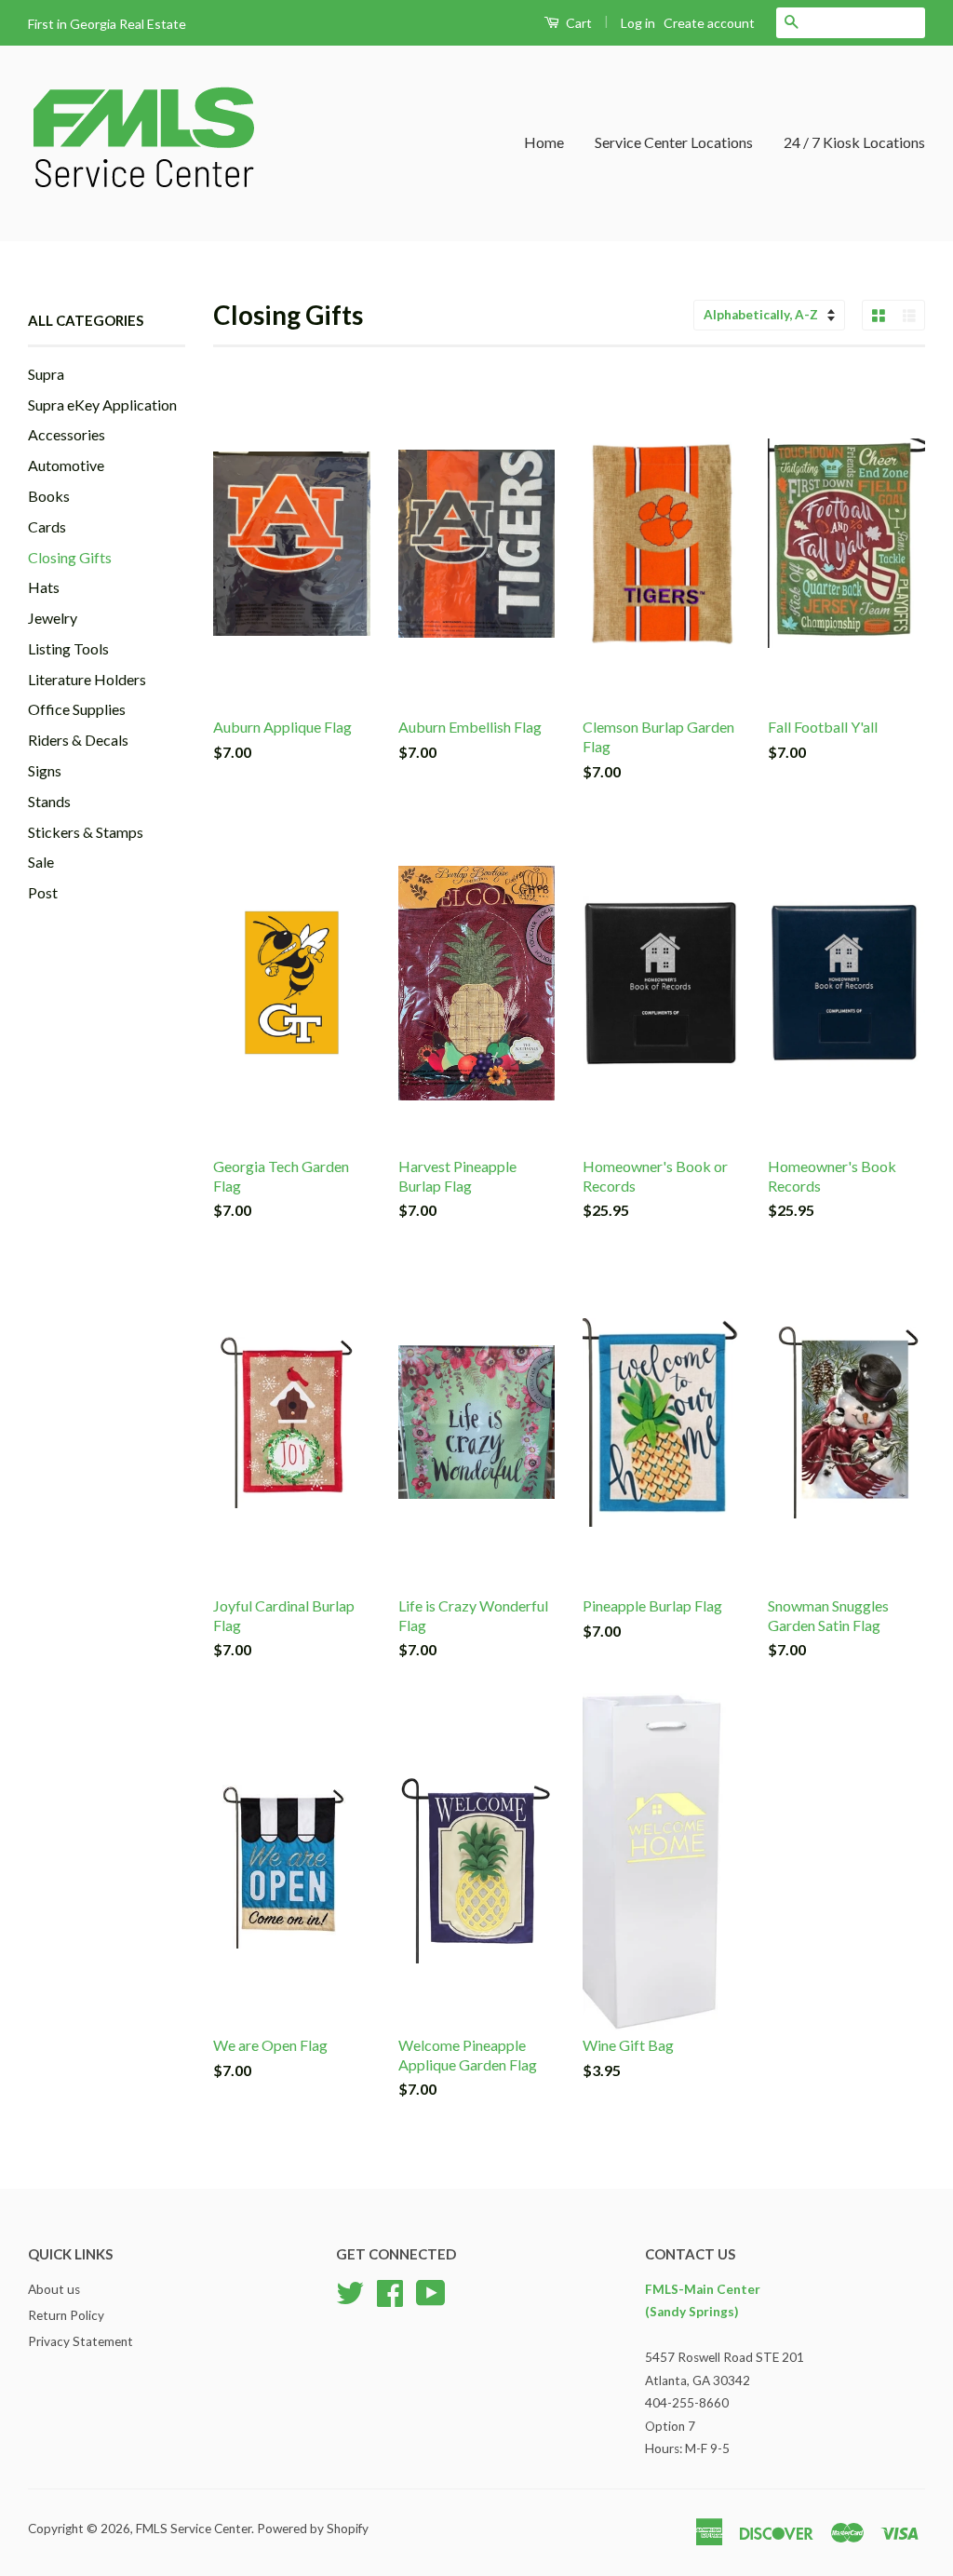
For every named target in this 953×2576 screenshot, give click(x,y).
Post (43, 892)
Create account (709, 23)
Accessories (67, 434)
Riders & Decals (78, 740)
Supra (46, 374)
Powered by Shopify (313, 2529)
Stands (49, 801)
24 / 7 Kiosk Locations (854, 142)
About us (54, 2289)
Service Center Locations (674, 142)
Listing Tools (68, 648)
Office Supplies (77, 709)
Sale (41, 862)
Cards (47, 526)
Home (544, 142)
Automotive (66, 465)
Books (49, 496)
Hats (44, 587)
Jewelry (53, 618)
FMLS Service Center (194, 2529)
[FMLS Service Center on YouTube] (431, 2290)
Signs (45, 770)
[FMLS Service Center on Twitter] (350, 2290)
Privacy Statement (81, 2341)
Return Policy (66, 2315)
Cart (577, 23)
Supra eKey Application (102, 405)
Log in (638, 23)
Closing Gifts (70, 557)
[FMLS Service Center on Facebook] (390, 2290)
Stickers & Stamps (86, 832)
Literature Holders (87, 679)
